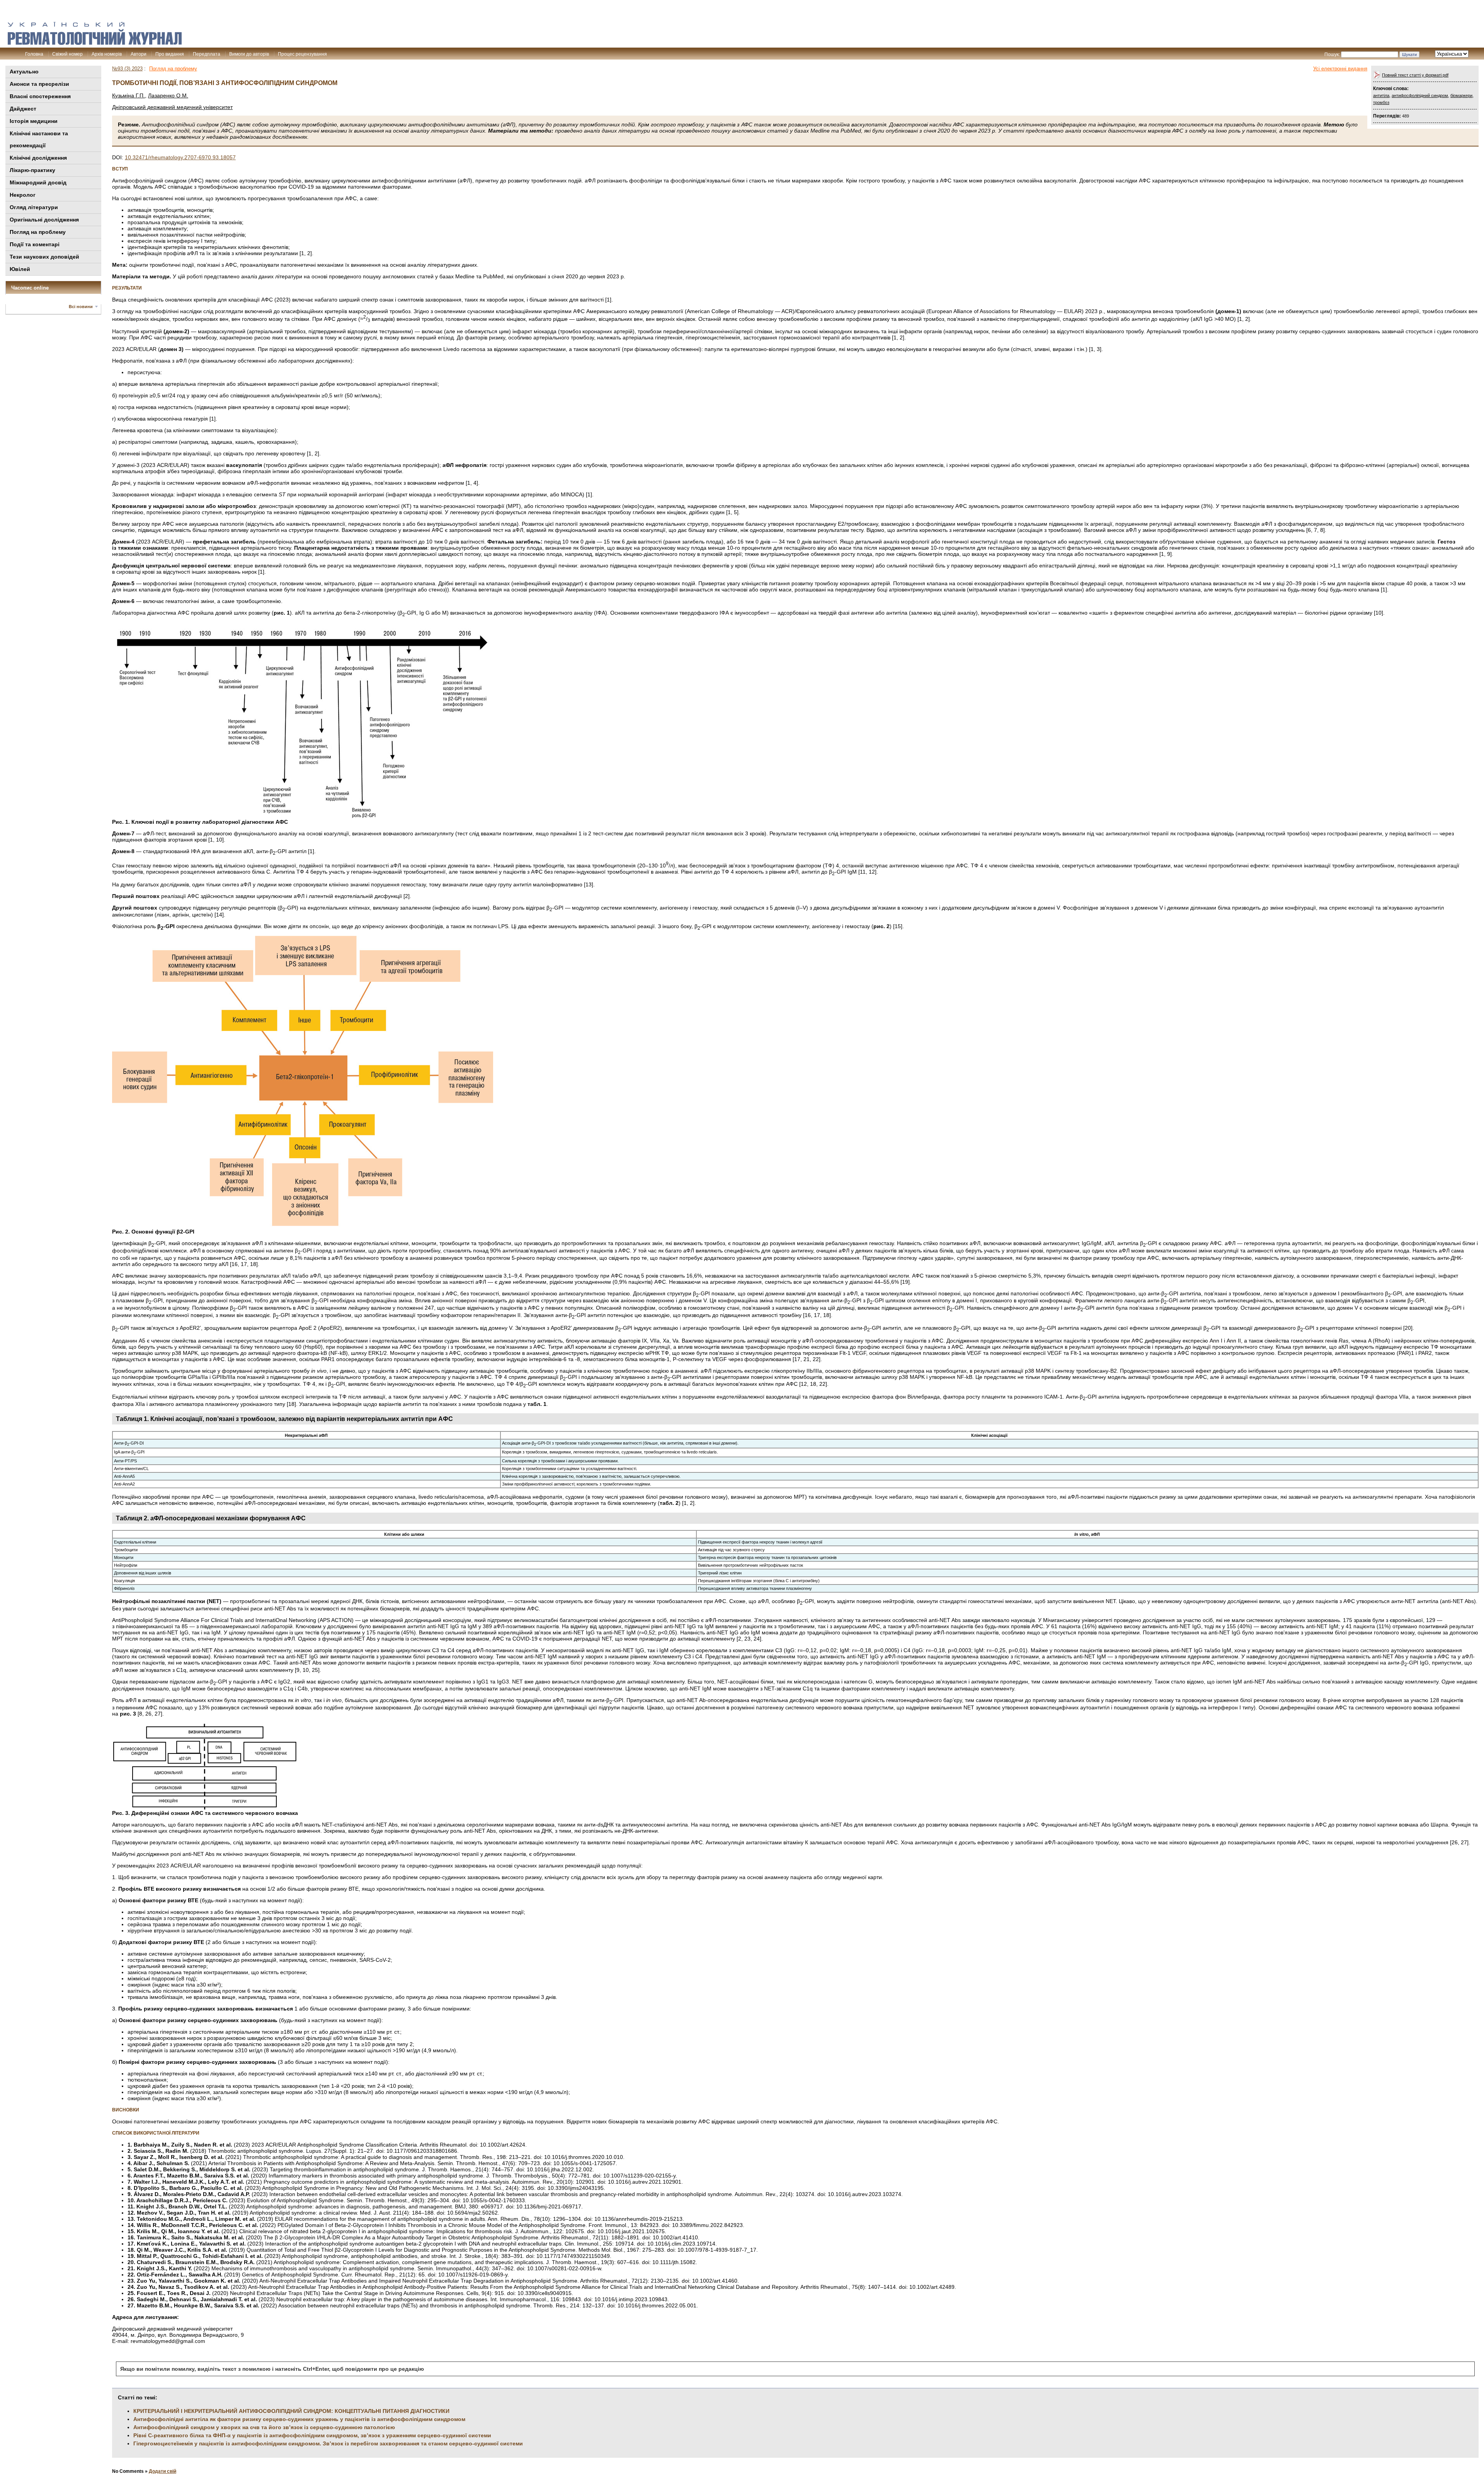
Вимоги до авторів (249, 54)
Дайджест (23, 109)
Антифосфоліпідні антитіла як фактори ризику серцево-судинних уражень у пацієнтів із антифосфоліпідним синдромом (299, 2419)
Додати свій (163, 2471)
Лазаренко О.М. (168, 95)
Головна (34, 54)
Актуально (24, 72)
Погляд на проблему (38, 232)
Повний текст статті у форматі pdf (1415, 75)
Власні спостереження (40, 96)
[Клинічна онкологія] (95, 43)
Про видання (170, 54)
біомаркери (1461, 95)
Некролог (23, 195)
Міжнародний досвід (38, 182)
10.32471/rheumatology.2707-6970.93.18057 (180, 157)
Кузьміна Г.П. (128, 95)
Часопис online (30, 288)
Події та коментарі (35, 244)
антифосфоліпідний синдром (1420, 95)
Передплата (207, 54)
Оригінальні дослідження (44, 220)
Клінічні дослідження (38, 158)
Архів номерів (107, 54)
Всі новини (81, 307)
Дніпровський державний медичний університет (172, 107)
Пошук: (1332, 55)
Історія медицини (34, 121)
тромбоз (1381, 102)
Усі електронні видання (1340, 69)
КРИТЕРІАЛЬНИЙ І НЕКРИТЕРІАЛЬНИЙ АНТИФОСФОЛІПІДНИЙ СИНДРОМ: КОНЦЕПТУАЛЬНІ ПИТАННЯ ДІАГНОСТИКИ (291, 2411)
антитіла (1381, 95)
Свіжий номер (67, 54)
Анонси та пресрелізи (39, 84)
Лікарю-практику (32, 170)
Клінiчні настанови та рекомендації (39, 139)
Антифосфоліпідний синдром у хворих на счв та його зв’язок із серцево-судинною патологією (264, 2427)
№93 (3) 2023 (127, 69)
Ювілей (20, 269)
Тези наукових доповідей (44, 257)
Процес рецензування (302, 54)
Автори (139, 54)
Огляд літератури (34, 207)
